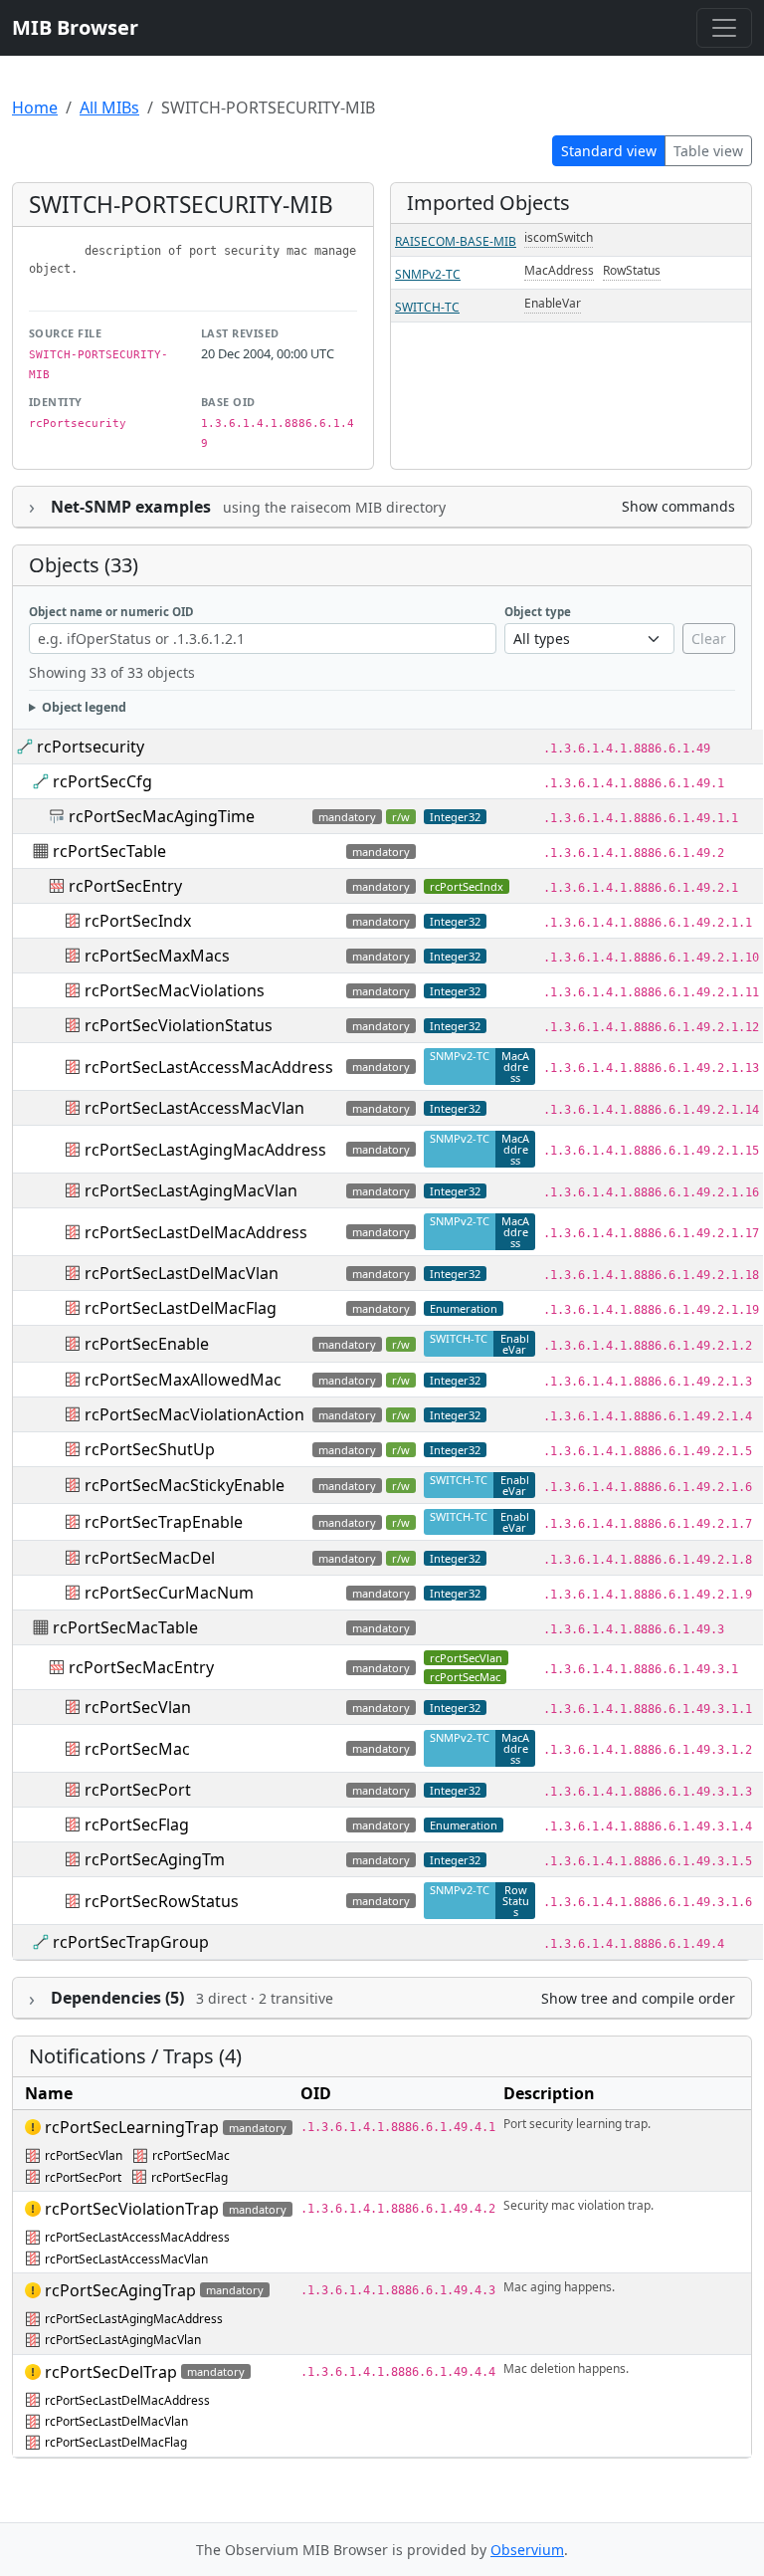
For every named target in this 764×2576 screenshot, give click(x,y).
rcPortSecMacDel (150, 1558)
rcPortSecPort (138, 1790)
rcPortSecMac (465, 1677)
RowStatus (632, 270)
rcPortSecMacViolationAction (194, 1414)
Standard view (609, 151)
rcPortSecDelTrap (111, 2372)
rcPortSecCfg (102, 781)
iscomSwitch (559, 237)
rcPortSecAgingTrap (120, 2290)
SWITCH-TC (427, 307)
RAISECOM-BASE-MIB (456, 241)
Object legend (84, 707)
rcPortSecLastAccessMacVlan (194, 1108)
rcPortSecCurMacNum (169, 1593)
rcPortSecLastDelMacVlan (182, 1273)
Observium (527, 2550)
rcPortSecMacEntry (141, 1667)
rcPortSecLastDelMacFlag (181, 1308)
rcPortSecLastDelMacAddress (196, 1232)
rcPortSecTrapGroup (131, 1942)
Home (35, 107)
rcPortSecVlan (466, 1658)
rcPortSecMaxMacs (157, 956)
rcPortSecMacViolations (175, 990)
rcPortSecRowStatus (162, 1901)
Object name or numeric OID (111, 612)
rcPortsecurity (91, 747)
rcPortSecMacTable (125, 1627)
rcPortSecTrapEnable (164, 1522)
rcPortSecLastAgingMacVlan (191, 1190)
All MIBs (109, 107)
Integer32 (455, 921)
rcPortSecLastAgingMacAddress (205, 1150)
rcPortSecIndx (467, 886)
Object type (538, 612)
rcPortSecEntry (125, 886)
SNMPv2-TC (428, 274)
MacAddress (559, 270)
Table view (708, 151)
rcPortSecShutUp (150, 1449)
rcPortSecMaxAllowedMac (183, 1380)
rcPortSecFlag (137, 1825)
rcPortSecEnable (147, 1344)
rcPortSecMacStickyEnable (185, 1485)
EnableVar (553, 303)
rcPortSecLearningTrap (132, 2127)
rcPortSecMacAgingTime (162, 816)
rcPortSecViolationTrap (132, 2209)
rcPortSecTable (109, 851)
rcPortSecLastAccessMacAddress (209, 1067)
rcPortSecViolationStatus (179, 1025)
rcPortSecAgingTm (155, 1859)
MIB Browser (75, 27)
